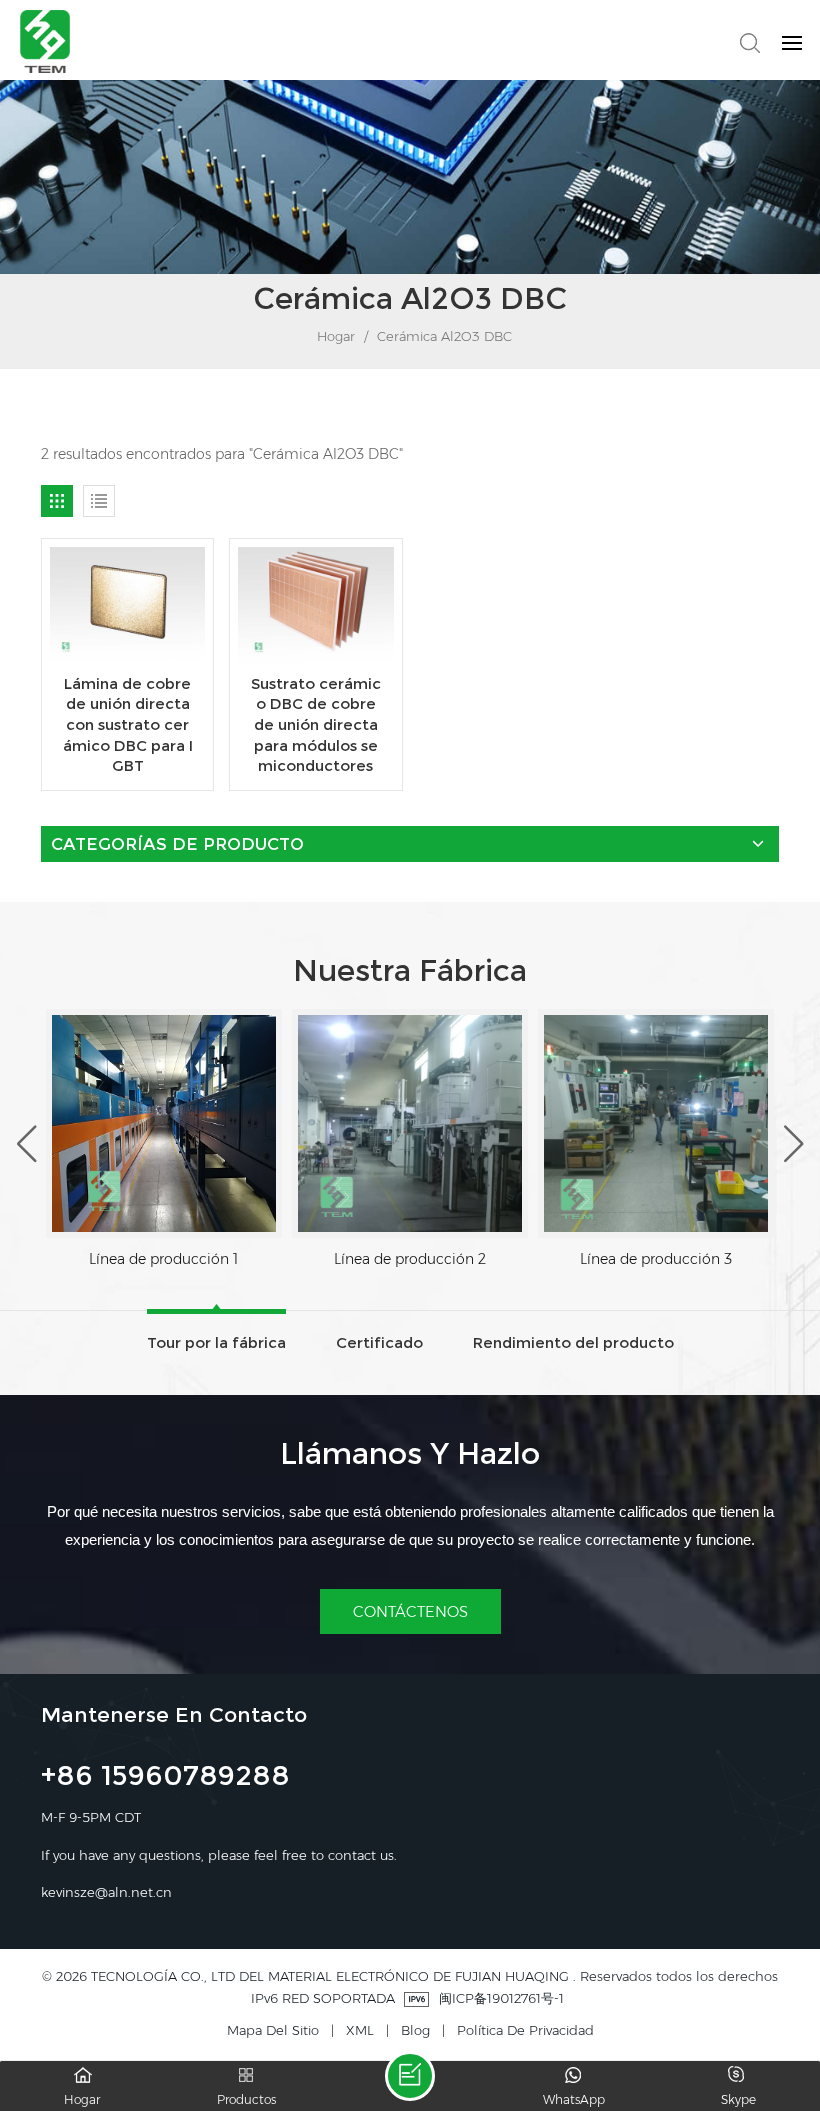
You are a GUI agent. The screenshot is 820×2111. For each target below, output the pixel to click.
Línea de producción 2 (410, 1259)
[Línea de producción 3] (656, 1123)
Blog (415, 2030)
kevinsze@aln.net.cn (106, 1892)
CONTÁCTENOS (410, 1611)
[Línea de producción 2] (410, 1123)
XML (360, 2030)
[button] (793, 1145)
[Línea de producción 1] (164, 1123)
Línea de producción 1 (163, 1259)
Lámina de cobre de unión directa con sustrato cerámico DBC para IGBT (128, 725)
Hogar (334, 336)
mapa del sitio (273, 2030)
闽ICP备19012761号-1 (501, 1998)
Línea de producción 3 (656, 1259)
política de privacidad (525, 2030)
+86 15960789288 (165, 1778)
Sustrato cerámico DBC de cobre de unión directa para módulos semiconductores (316, 725)
